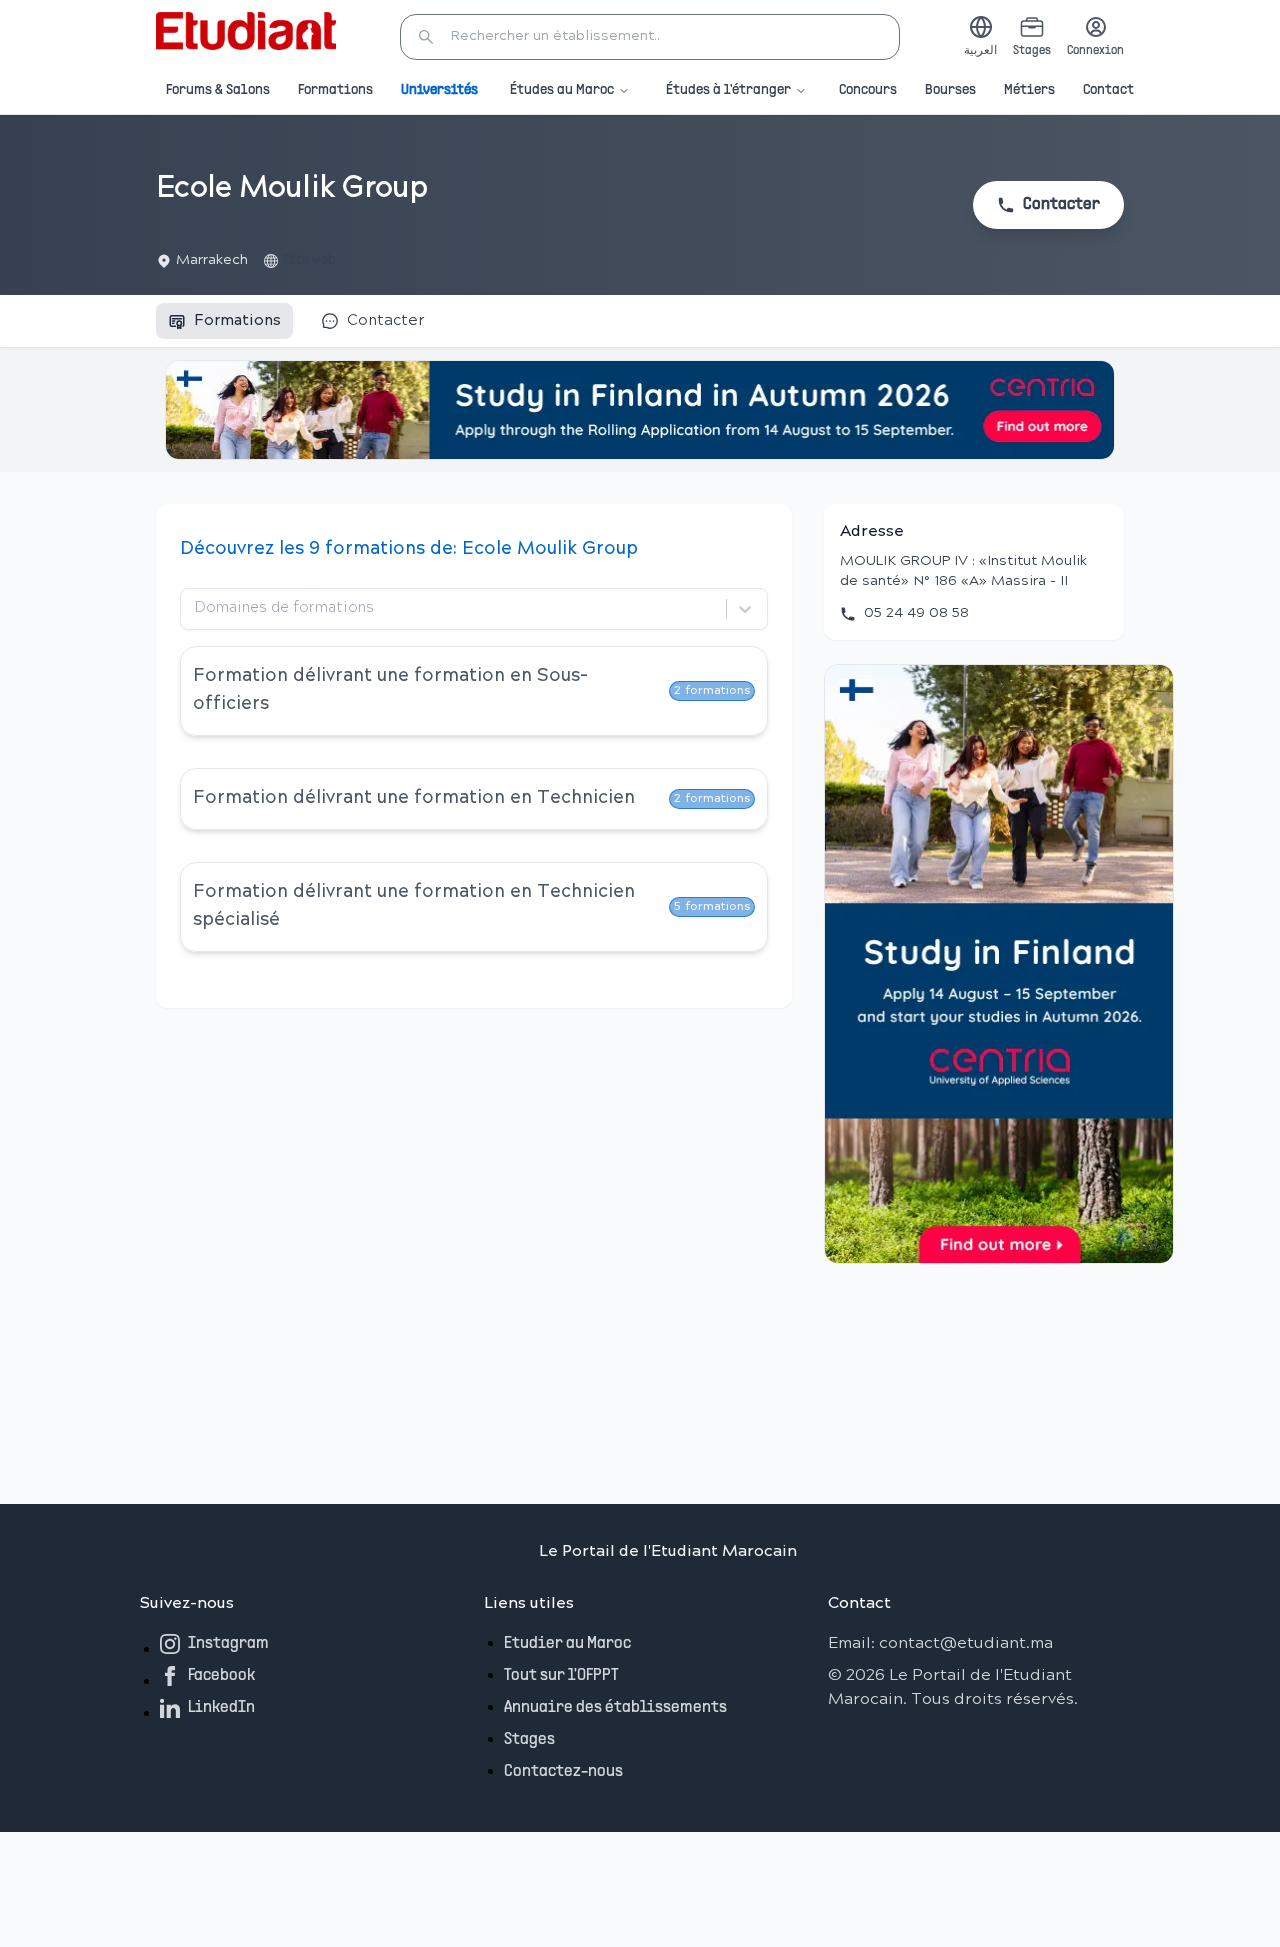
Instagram (228, 1644)
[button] (650, 37)
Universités (439, 90)
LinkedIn (221, 1708)
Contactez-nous (563, 1772)
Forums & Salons (218, 90)
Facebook (221, 1676)
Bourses (950, 90)
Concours (868, 90)
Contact (1108, 90)
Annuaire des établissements (615, 1708)
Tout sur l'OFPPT (561, 1676)
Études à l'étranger (728, 90)
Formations (335, 90)
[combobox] (197, 609)
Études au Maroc (562, 90)
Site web (309, 260)
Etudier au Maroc (567, 1644)
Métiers (1029, 90)
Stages (529, 1740)
